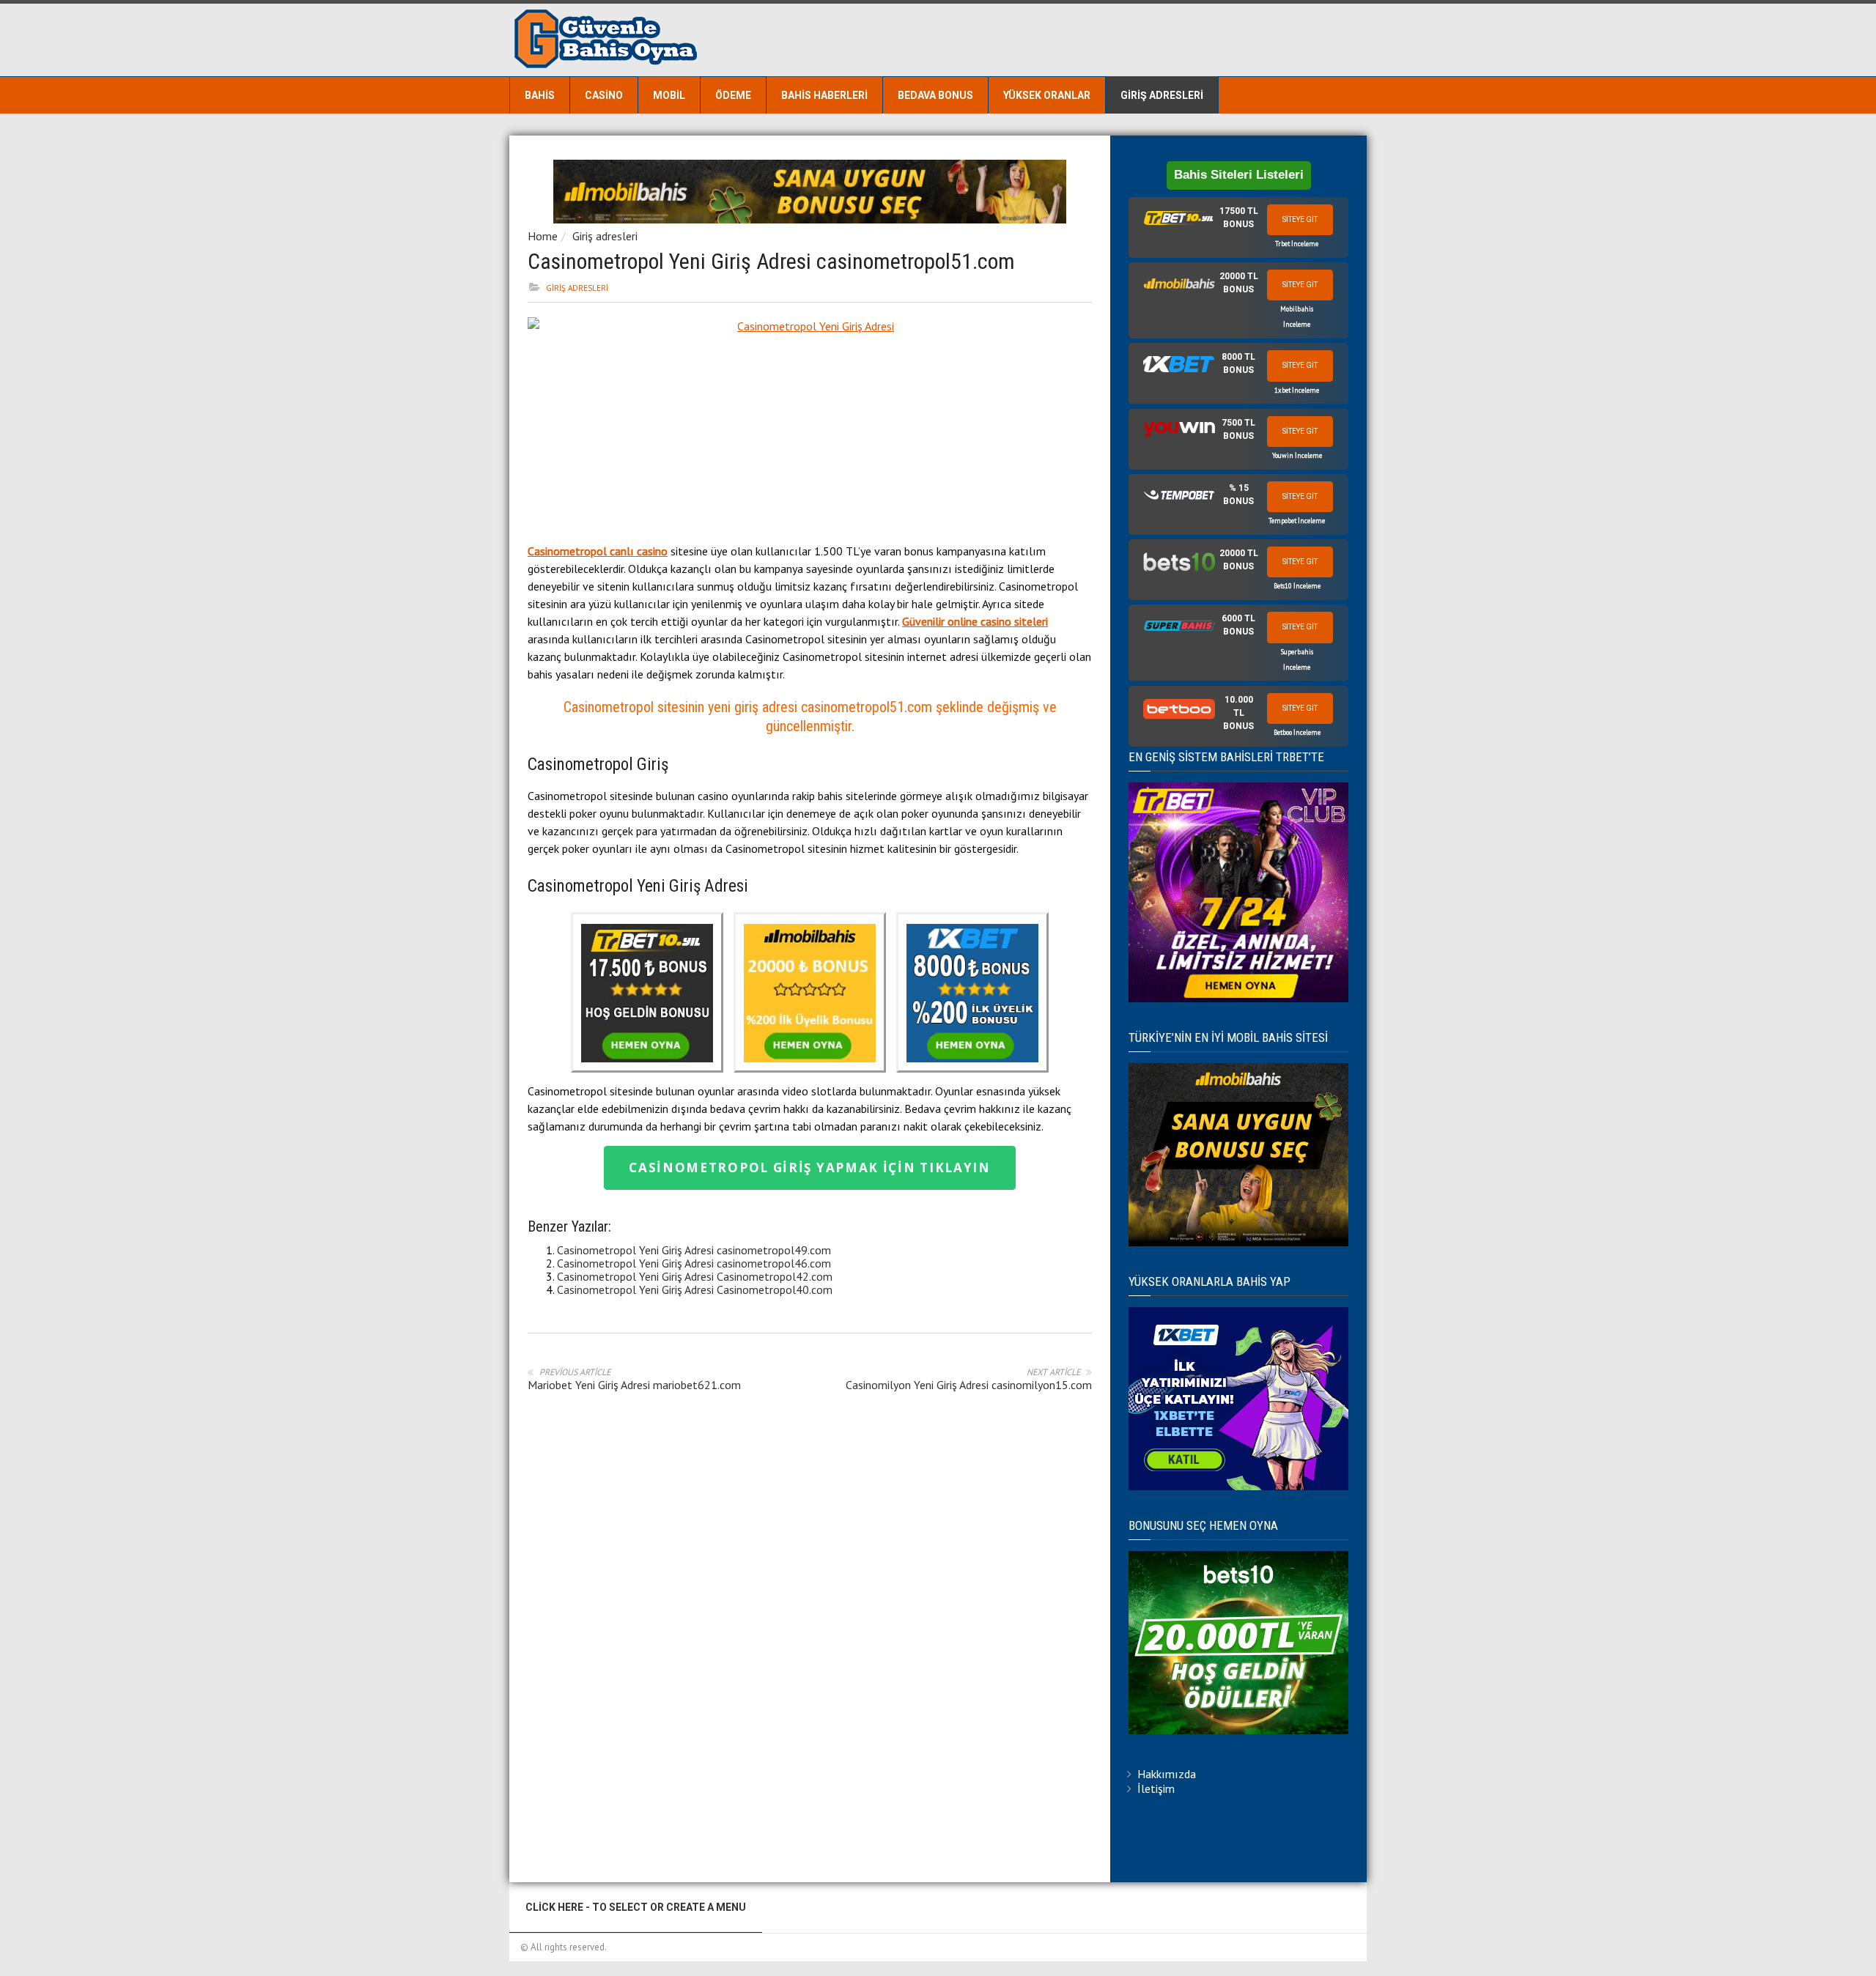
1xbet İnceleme (1297, 390)
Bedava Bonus (935, 95)
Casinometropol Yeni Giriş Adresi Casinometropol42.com (695, 1276)
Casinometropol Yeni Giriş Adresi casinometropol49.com (694, 1250)
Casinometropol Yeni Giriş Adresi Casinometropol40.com (695, 1289)
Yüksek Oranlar (1047, 95)
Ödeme (733, 95)
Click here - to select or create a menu (636, 1907)
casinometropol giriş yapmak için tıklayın (810, 1168)
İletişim (1156, 1788)
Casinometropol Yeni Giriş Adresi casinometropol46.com (694, 1263)
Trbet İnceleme (1297, 244)
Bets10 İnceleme (1297, 586)
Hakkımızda (1167, 1774)
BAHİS (540, 95)
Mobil (669, 95)
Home (543, 236)
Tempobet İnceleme (1297, 521)
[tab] (1238, 227)
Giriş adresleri (1162, 95)
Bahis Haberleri (824, 95)
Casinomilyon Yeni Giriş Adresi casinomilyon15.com (969, 1385)
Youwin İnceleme (1297, 455)
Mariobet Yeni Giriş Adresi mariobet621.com (634, 1385)
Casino (604, 95)
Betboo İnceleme (1297, 732)
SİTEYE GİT (1300, 219)
